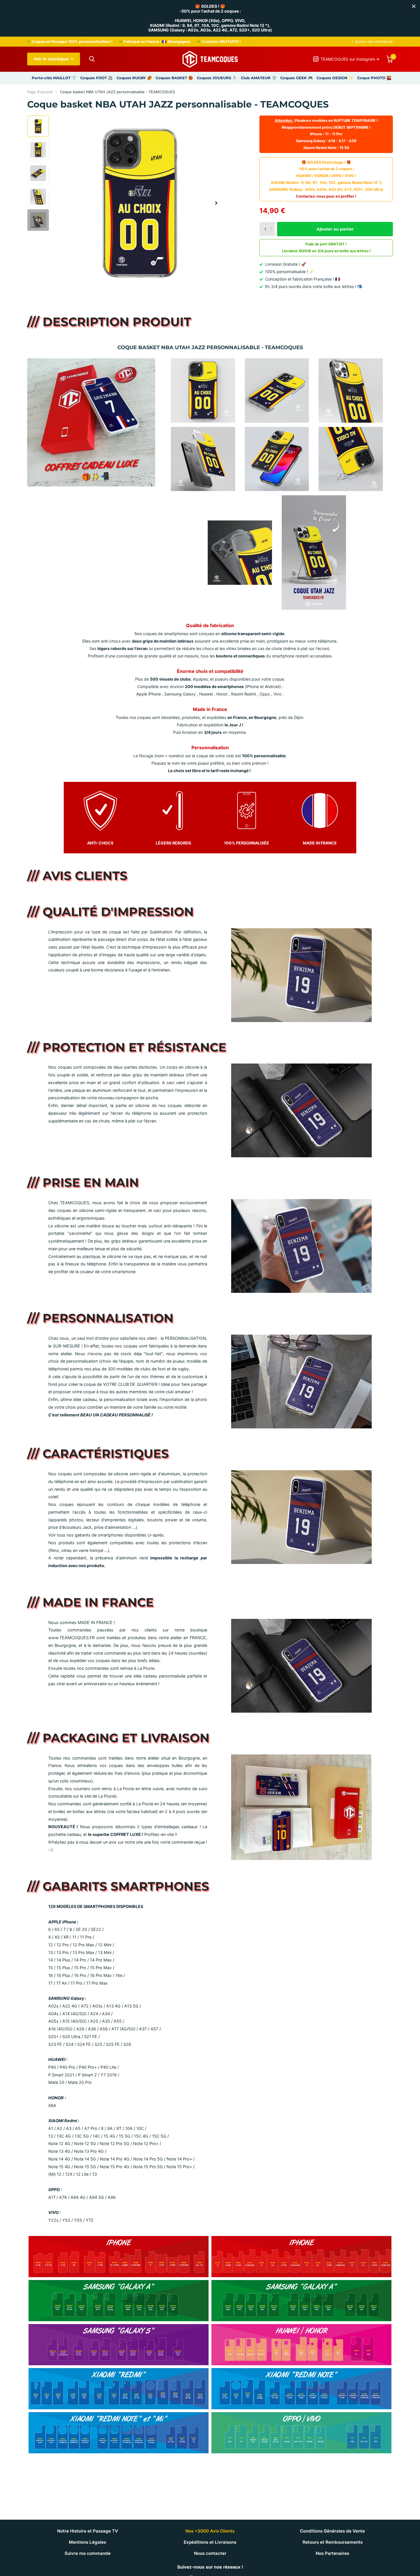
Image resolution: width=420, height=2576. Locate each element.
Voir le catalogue (52, 59)
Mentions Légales (87, 2542)
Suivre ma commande (88, 2553)
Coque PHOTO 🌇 (374, 78)
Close (414, 6)
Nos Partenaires (332, 2553)
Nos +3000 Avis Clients (210, 2531)
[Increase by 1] (273, 224)
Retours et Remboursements (333, 2542)
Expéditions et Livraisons (210, 2542)
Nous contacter (210, 2553)
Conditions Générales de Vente (332, 2531)
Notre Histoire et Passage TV (88, 2531)
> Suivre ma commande (372, 41)
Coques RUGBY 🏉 (134, 78)
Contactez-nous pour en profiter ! (326, 196)
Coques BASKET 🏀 (174, 78)
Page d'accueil (40, 92)
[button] (216, 203)
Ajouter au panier (335, 229)
